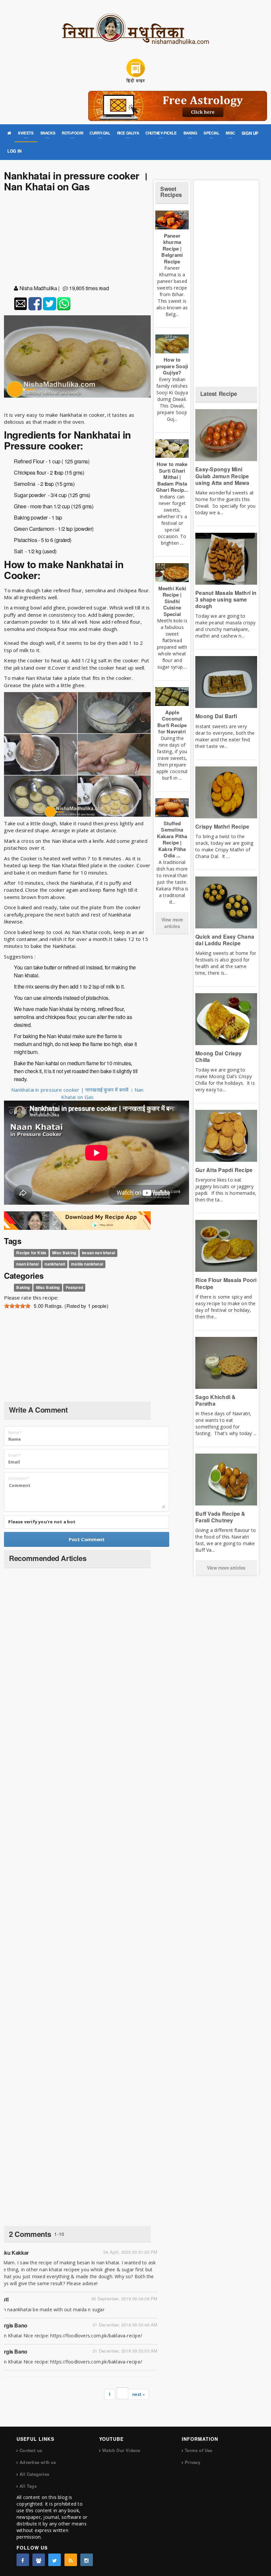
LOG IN (14, 151)
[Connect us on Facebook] (23, 2560)
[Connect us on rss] (71, 2560)
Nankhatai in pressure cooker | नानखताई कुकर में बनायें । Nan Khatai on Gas (77, 1093)
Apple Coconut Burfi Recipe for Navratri (172, 722)
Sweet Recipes (171, 192)
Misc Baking (64, 1253)
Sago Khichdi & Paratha (215, 1400)
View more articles (172, 923)
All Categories (34, 2474)
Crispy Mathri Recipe (222, 826)
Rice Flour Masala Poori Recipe (226, 1283)
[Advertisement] (77, 240)
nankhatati (55, 1264)
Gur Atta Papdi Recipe (224, 1170)
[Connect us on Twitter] (55, 2560)
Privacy (193, 2462)
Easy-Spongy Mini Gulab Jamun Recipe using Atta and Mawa (222, 476)
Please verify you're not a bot (42, 1522)
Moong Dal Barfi (216, 716)
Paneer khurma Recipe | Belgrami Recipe (172, 249)
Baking (23, 1287)
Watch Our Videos (121, 2450)
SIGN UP (250, 133)
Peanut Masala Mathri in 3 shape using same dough (226, 599)
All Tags (28, 2486)
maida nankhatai (87, 1264)
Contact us (31, 2450)
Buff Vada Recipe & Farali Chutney (220, 1517)
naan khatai (27, 1264)
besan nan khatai (98, 1253)
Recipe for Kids (31, 1253)
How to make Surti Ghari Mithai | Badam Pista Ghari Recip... (172, 477)
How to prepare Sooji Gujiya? (172, 366)
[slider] (17, 1306)
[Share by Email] (20, 304)
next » (138, 2394)
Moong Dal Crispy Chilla (218, 1056)
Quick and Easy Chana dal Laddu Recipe (225, 940)
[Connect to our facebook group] (39, 2560)
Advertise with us (38, 2462)
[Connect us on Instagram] (87, 2560)
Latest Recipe (219, 394)
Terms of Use (198, 2450)
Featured (74, 1287)
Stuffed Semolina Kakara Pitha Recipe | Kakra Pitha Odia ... (172, 839)
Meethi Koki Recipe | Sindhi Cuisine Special (172, 601)
